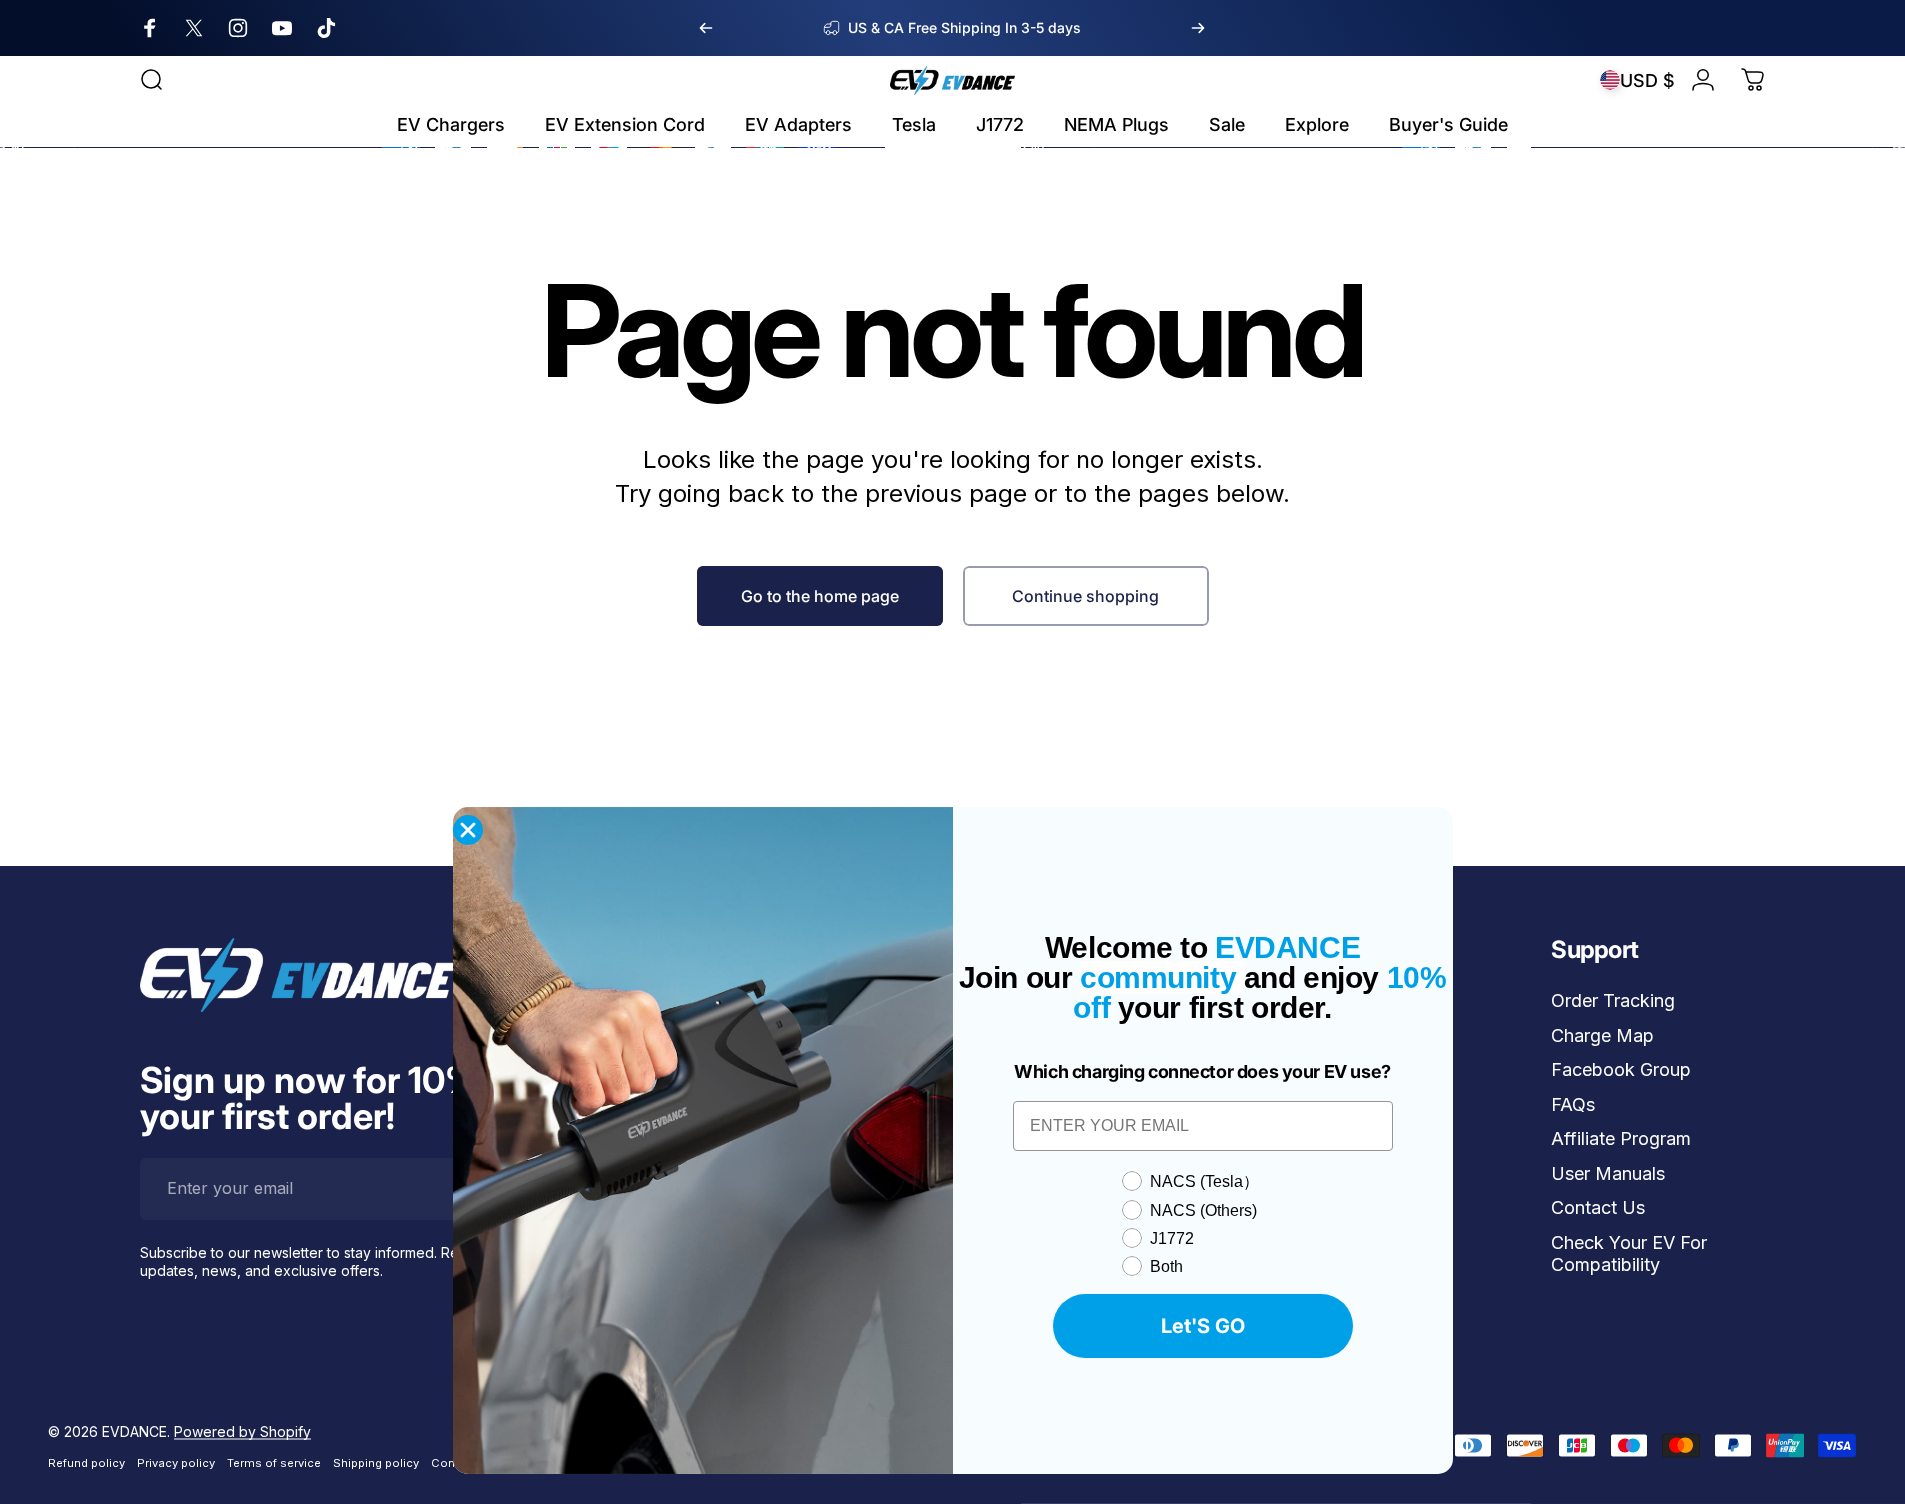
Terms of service (274, 1462)
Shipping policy (376, 1462)
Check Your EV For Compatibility (1629, 1254)
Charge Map (1602, 1035)
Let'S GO (1203, 1326)
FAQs (1573, 1104)
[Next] (1198, 28)
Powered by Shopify (242, 1430)
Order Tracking (1613, 1000)
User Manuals (1608, 1173)
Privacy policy (176, 1462)
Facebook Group (1621, 1069)
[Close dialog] (468, 830)
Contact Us (1598, 1207)
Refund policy (86, 1462)
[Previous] (706, 28)
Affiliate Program (1621, 1138)
